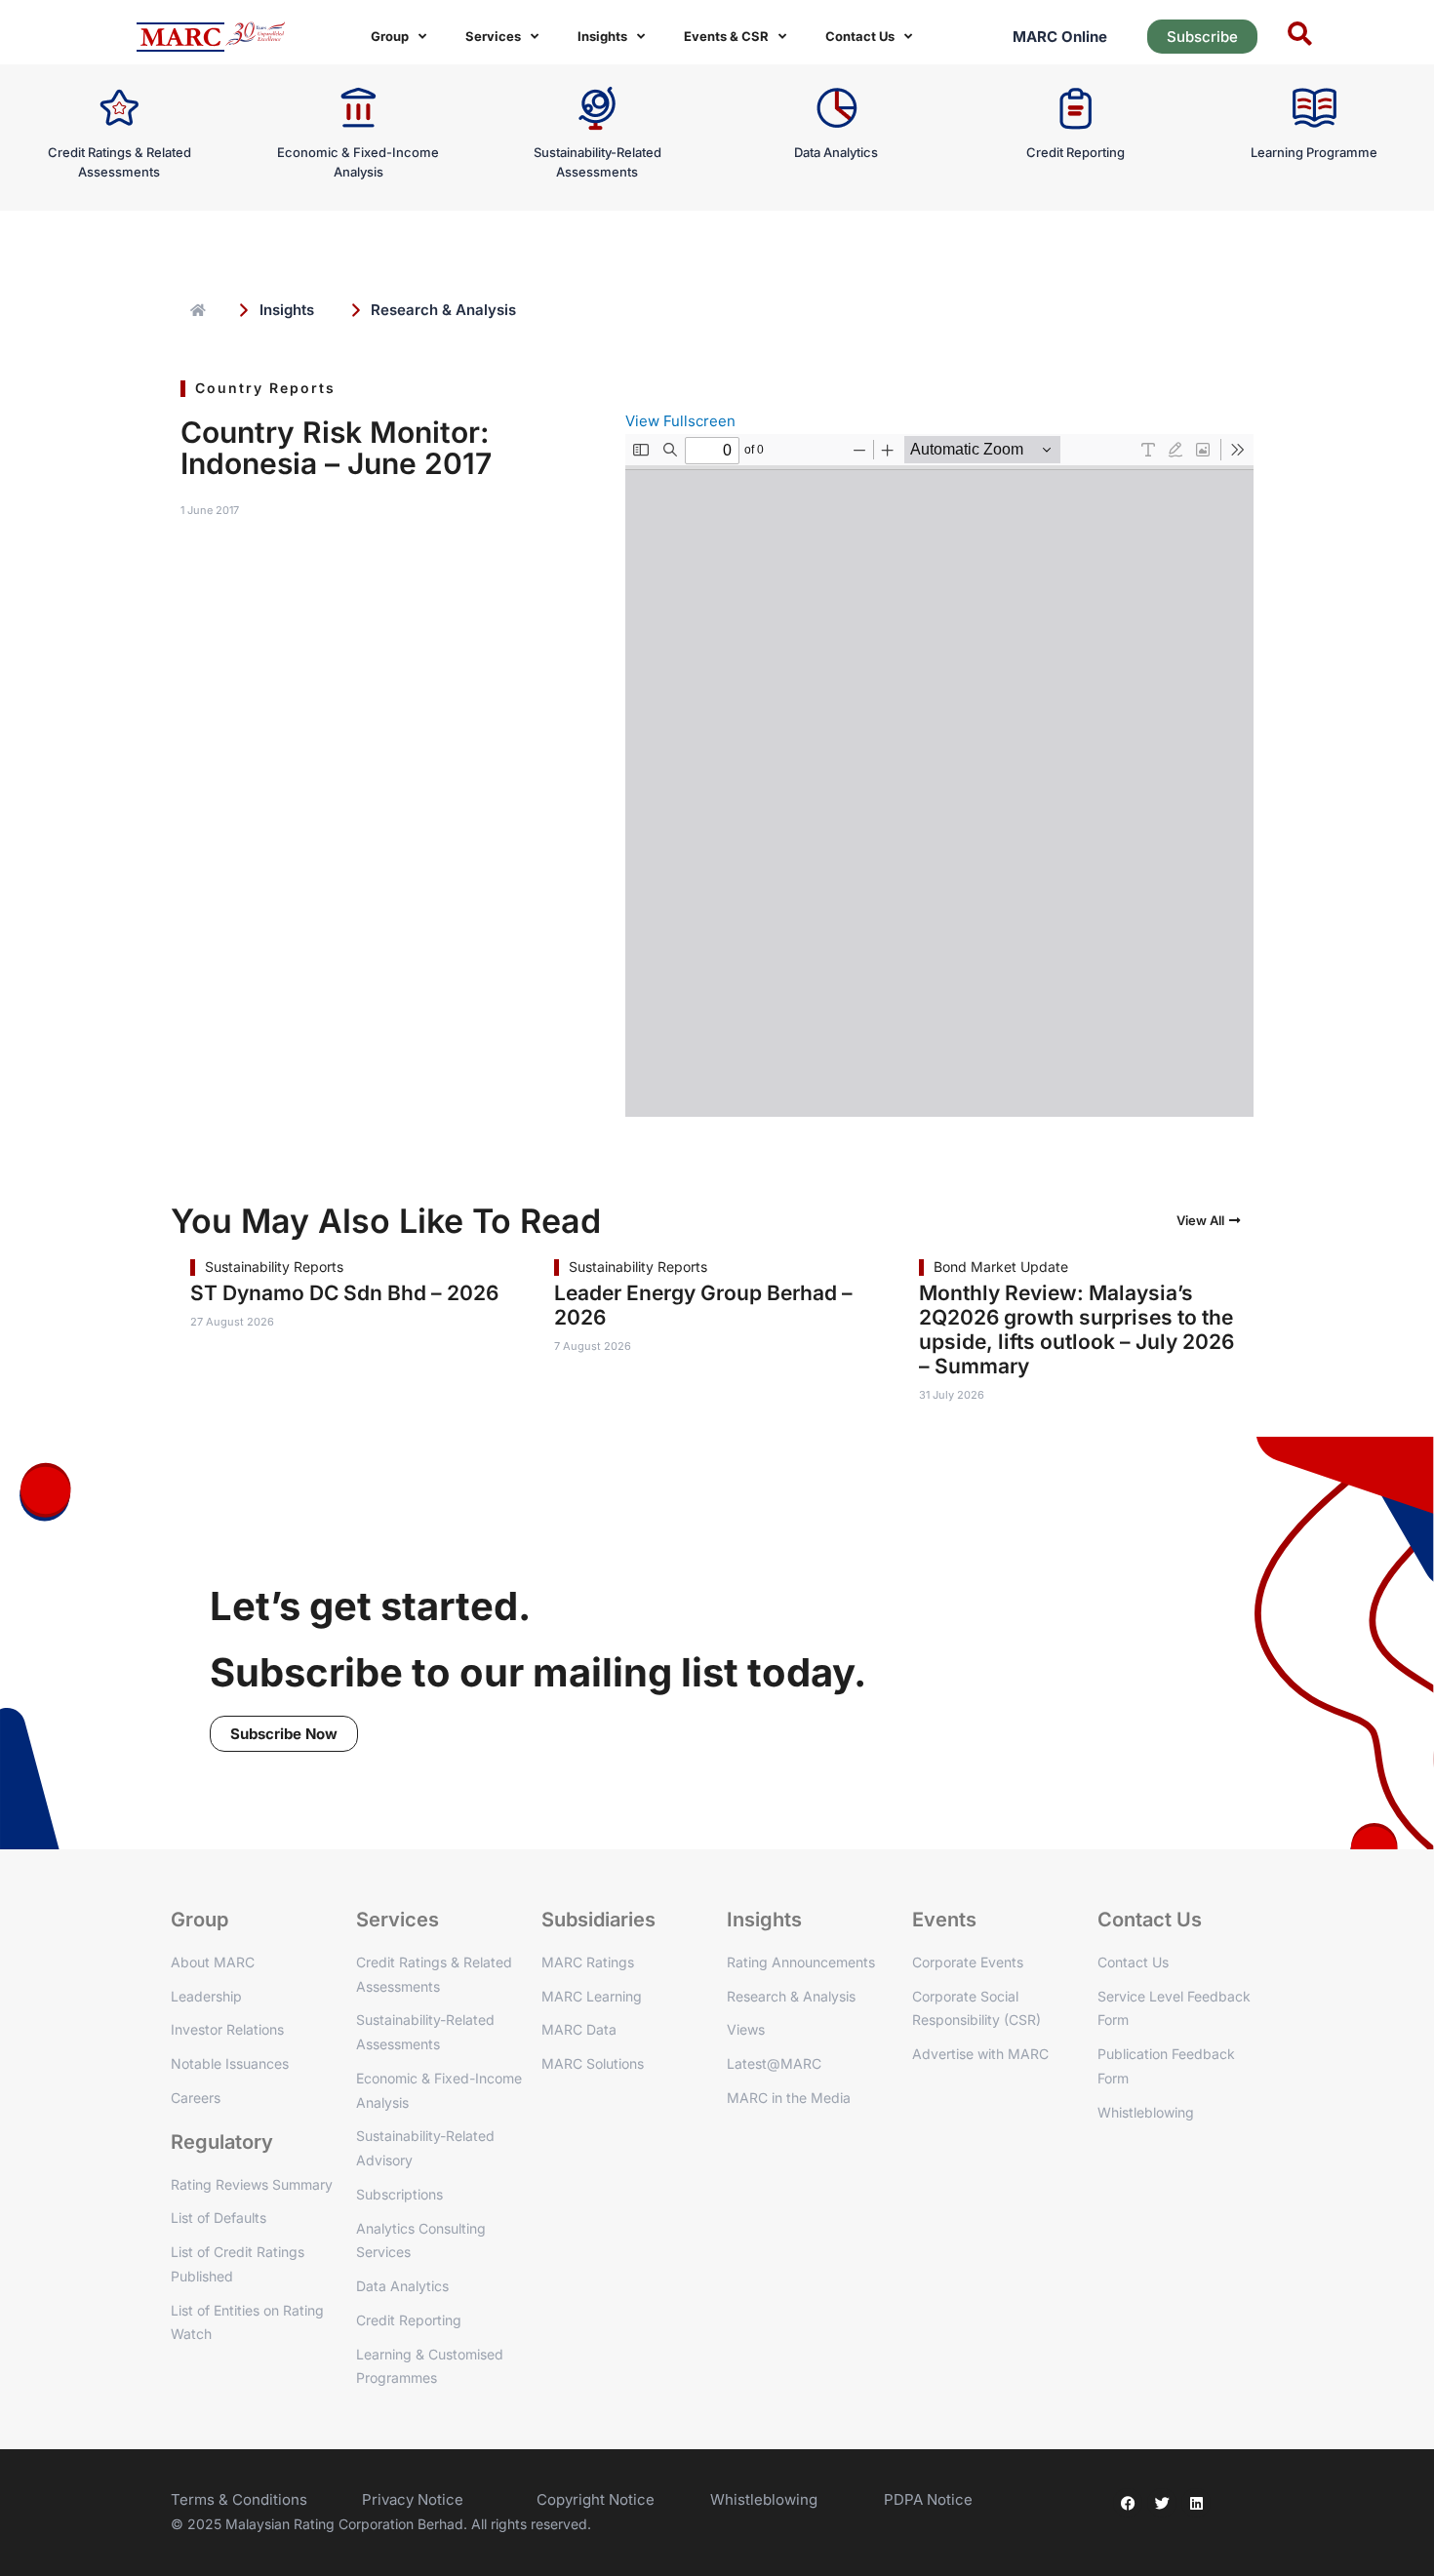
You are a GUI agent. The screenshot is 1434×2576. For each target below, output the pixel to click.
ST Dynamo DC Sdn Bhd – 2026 (344, 1293)
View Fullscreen (680, 421)
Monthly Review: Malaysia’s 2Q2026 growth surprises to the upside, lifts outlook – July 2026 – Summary (1076, 1329)
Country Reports (265, 388)
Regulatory (222, 2142)
